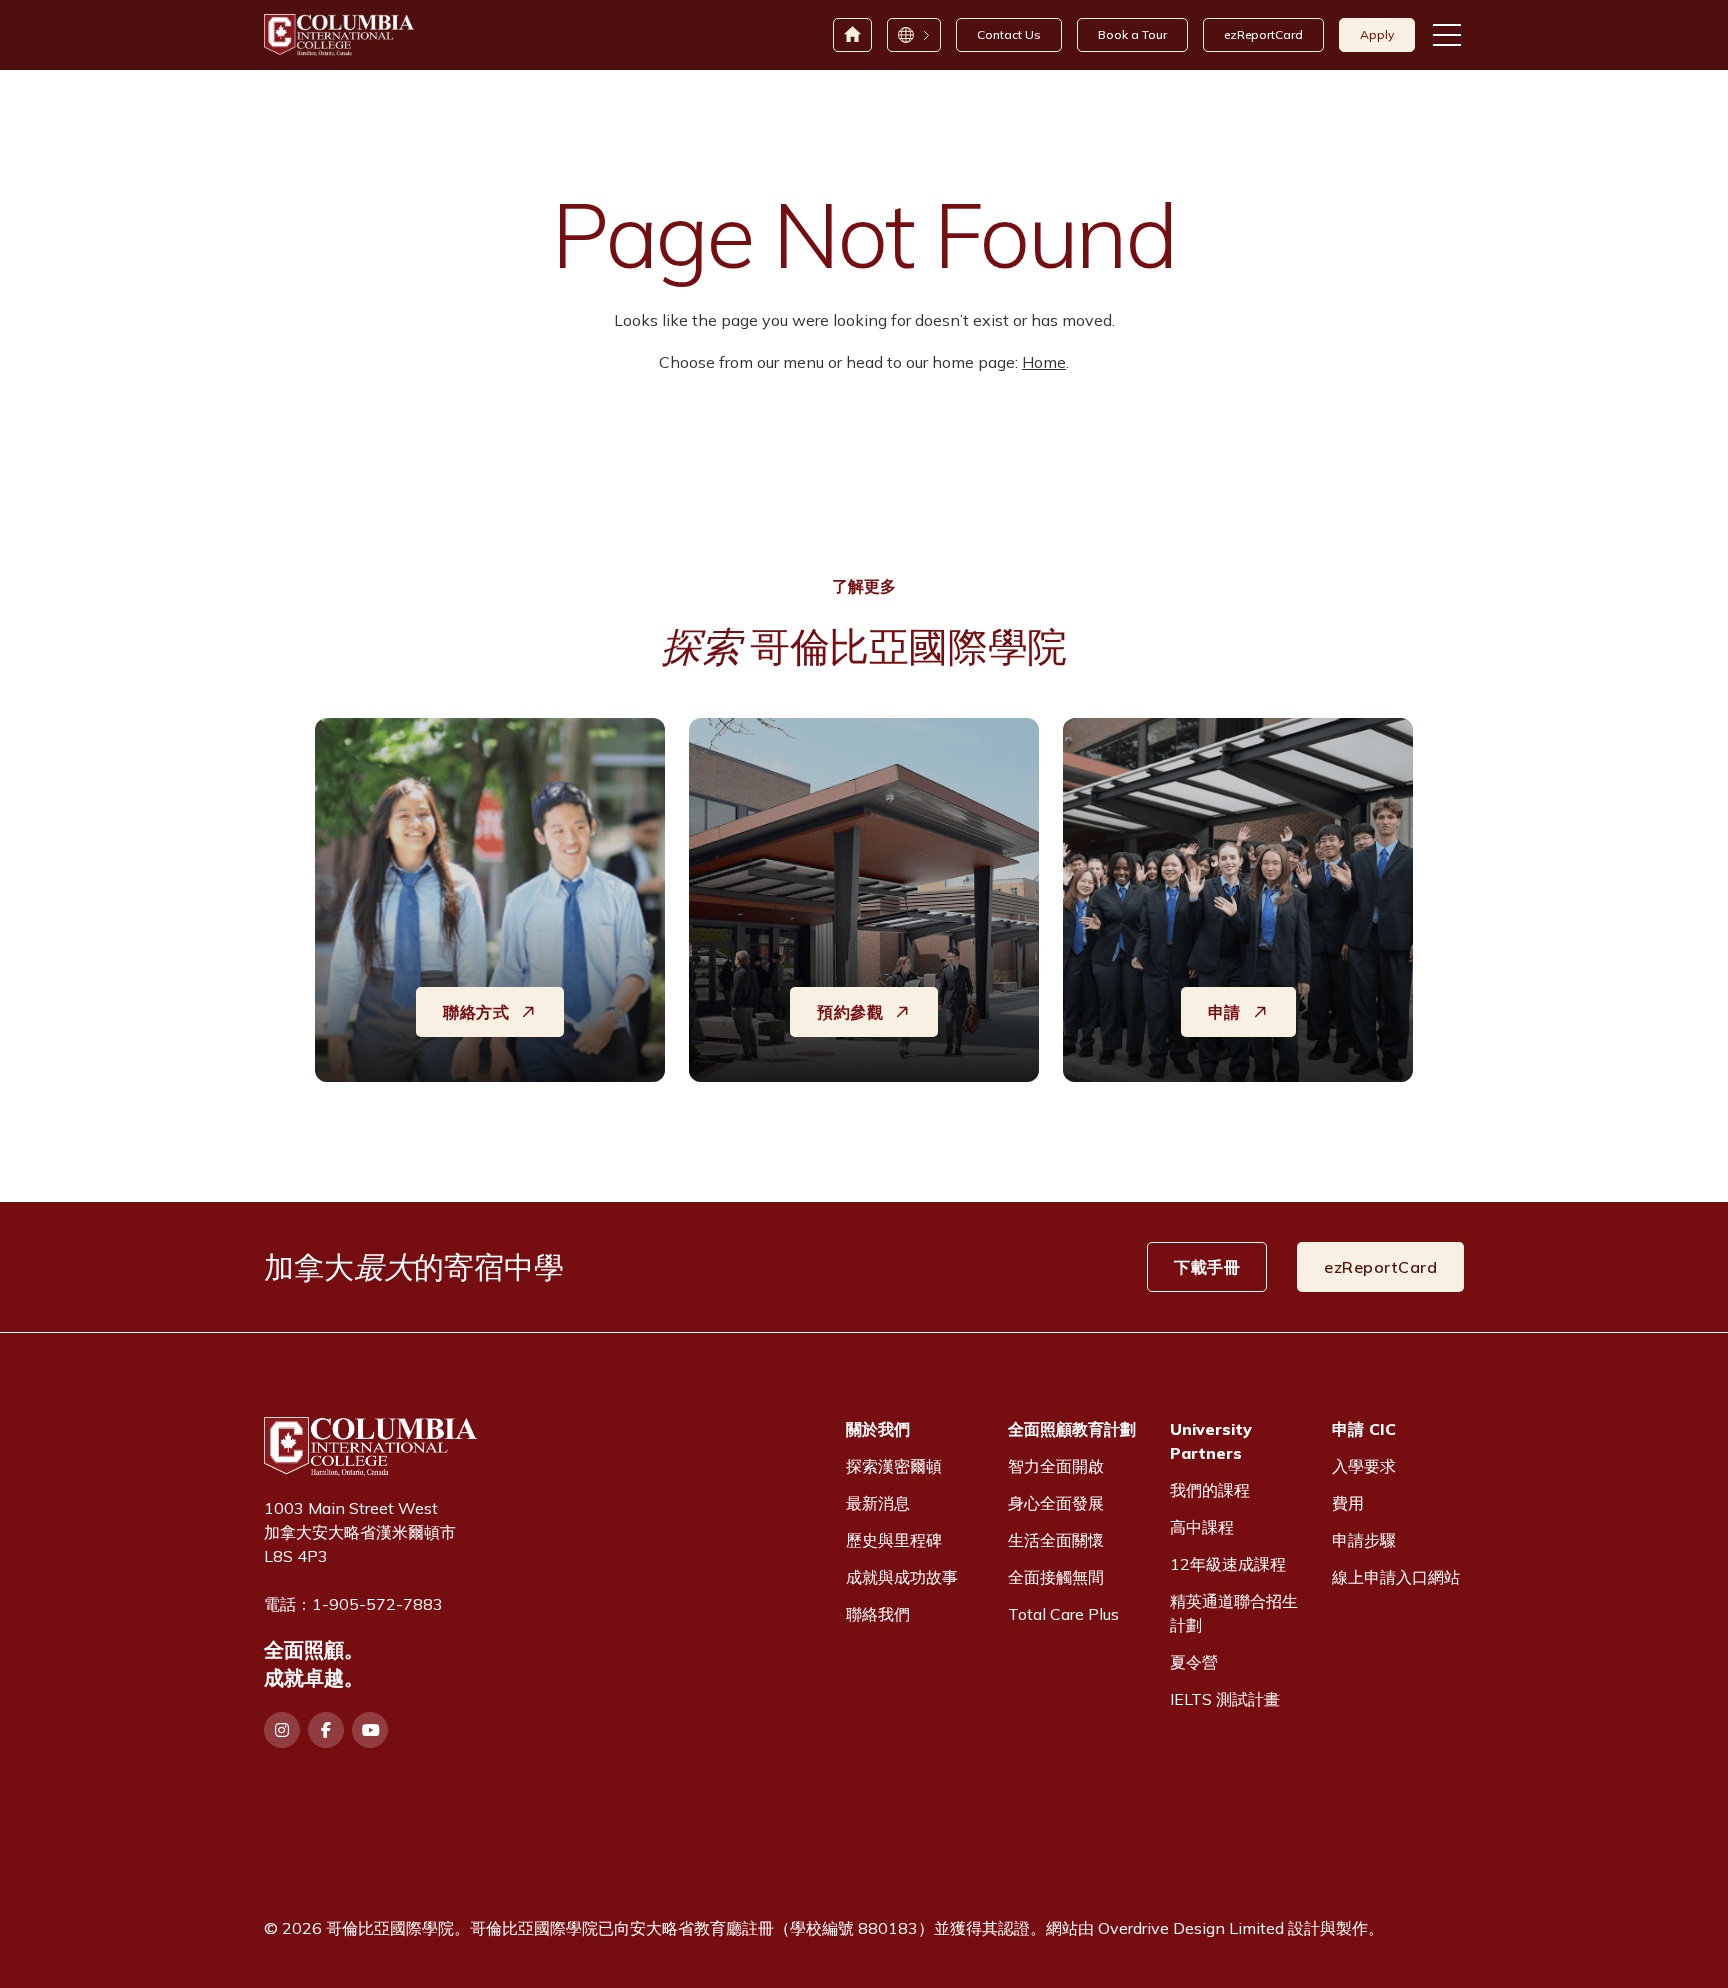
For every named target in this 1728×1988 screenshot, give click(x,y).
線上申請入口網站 (1396, 1577)
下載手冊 (1207, 1267)
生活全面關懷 (1056, 1540)
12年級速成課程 (1228, 1564)
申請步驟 (1364, 1540)
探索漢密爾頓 (894, 1466)
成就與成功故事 (902, 1577)
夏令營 (1194, 1662)
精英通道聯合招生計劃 (1234, 1613)
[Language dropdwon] (913, 35)
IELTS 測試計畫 (1225, 1699)
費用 (1348, 1503)
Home (1044, 362)
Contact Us (1009, 34)
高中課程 (1202, 1527)
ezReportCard (1263, 34)
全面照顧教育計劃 (1072, 1429)
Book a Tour (1132, 34)
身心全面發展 (1056, 1503)
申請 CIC (1364, 1429)
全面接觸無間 (1056, 1577)
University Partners (1211, 1441)
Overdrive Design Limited (1191, 1928)
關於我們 (878, 1429)
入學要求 (1364, 1466)
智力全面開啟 (1056, 1466)
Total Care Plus (1063, 1614)
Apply (1377, 34)
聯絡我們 (878, 1614)
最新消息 (878, 1503)
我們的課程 (1210, 1490)
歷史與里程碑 (894, 1540)
